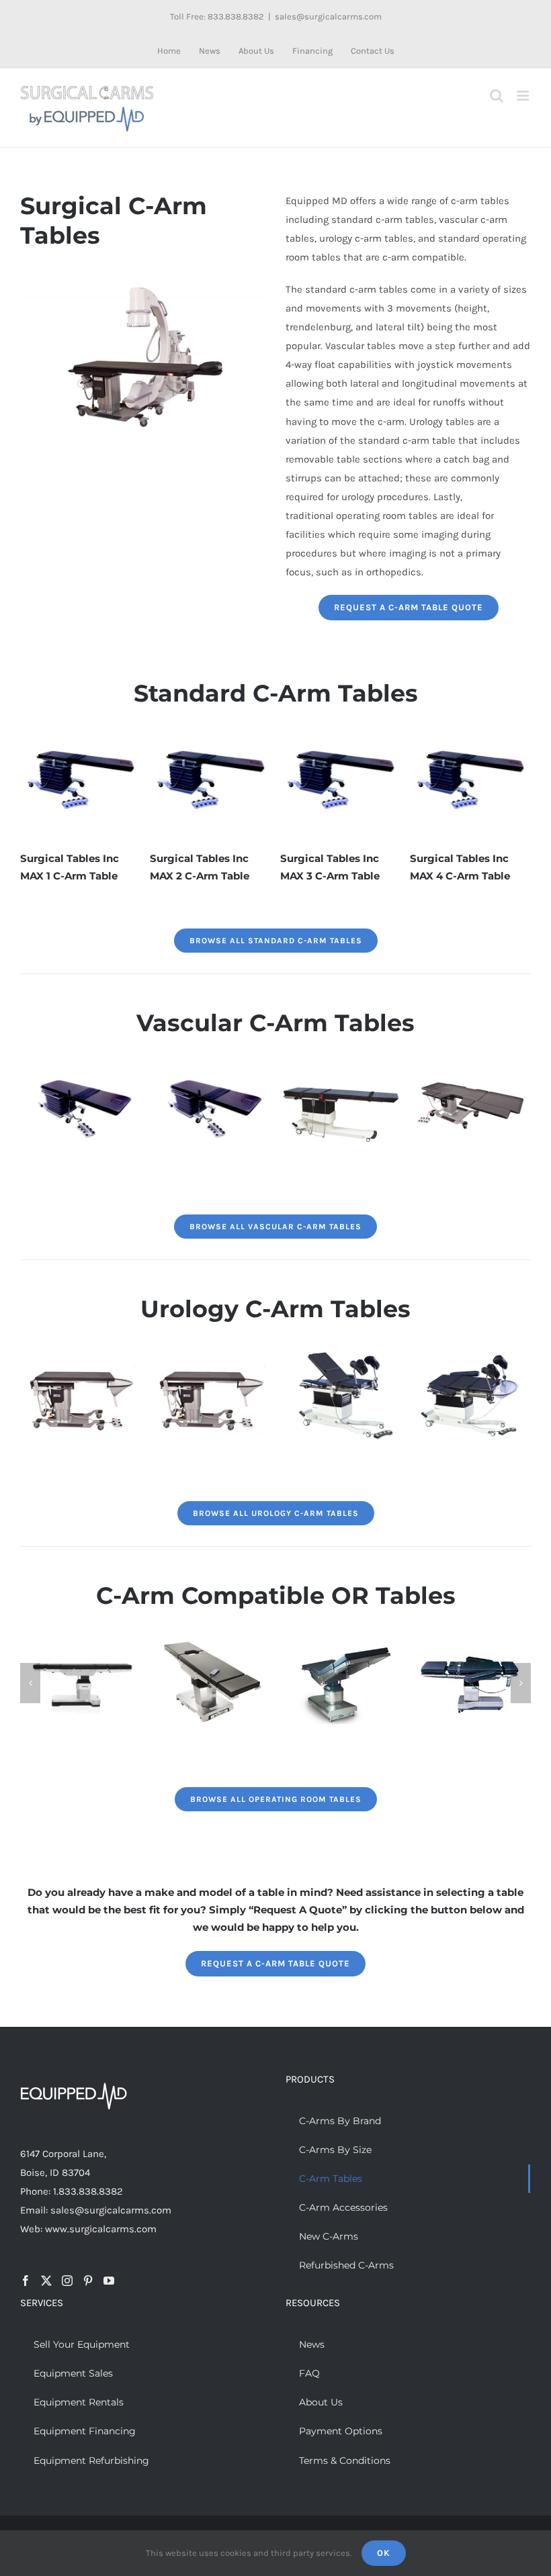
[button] (30, 1683)
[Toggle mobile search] (497, 96)
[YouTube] (109, 2281)
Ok (384, 2553)
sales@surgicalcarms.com (328, 16)
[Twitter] (46, 2281)
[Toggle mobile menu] (524, 96)
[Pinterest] (88, 2281)
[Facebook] (26, 2281)
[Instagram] (67, 2281)
